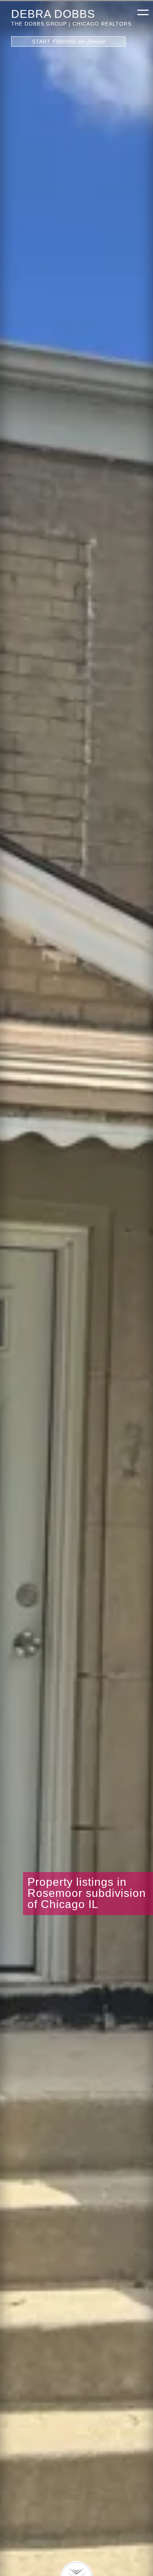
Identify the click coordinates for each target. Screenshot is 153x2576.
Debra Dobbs (53, 14)
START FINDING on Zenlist (69, 41)
